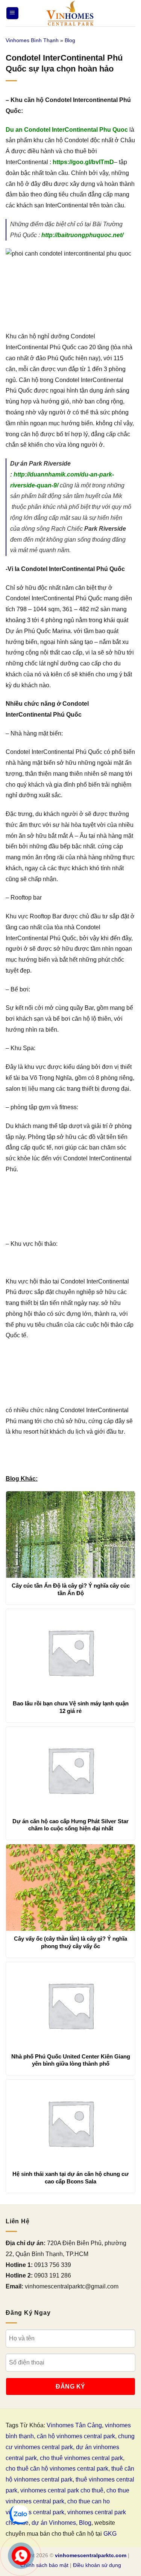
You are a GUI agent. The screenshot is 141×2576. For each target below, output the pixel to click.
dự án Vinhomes (54, 2523)
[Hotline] (21, 2556)
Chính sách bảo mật (44, 2565)
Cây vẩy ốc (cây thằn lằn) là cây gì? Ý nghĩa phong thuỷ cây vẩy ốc (70, 1942)
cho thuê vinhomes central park (81, 2458)
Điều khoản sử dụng (97, 2565)
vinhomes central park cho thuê (62, 2490)
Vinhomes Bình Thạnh (32, 40)
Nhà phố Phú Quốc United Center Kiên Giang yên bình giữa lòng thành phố (71, 2060)
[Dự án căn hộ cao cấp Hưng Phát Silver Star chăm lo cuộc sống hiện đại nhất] (70, 1770)
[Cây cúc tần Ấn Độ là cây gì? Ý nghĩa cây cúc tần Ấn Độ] (70, 1535)
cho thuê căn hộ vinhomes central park (57, 2469)
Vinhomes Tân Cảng (74, 2425)
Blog (70, 40)
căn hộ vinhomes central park (76, 2436)
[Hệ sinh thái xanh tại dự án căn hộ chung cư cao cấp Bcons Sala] (70, 2123)
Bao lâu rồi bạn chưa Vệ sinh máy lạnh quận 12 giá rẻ (71, 1707)
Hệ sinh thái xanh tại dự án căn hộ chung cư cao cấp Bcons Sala (70, 2178)
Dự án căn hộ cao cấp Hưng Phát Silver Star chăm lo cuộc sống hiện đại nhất (70, 1825)
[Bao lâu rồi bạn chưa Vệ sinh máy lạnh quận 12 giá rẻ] (70, 1652)
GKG (110, 2534)
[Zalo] (19, 2515)
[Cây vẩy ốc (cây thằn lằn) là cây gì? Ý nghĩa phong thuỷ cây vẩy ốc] (70, 1888)
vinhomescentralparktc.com (91, 2555)
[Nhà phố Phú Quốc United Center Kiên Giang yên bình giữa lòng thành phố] (70, 2005)
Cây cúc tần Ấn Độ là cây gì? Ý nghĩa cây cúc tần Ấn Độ (71, 1589)
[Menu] (12, 13)
